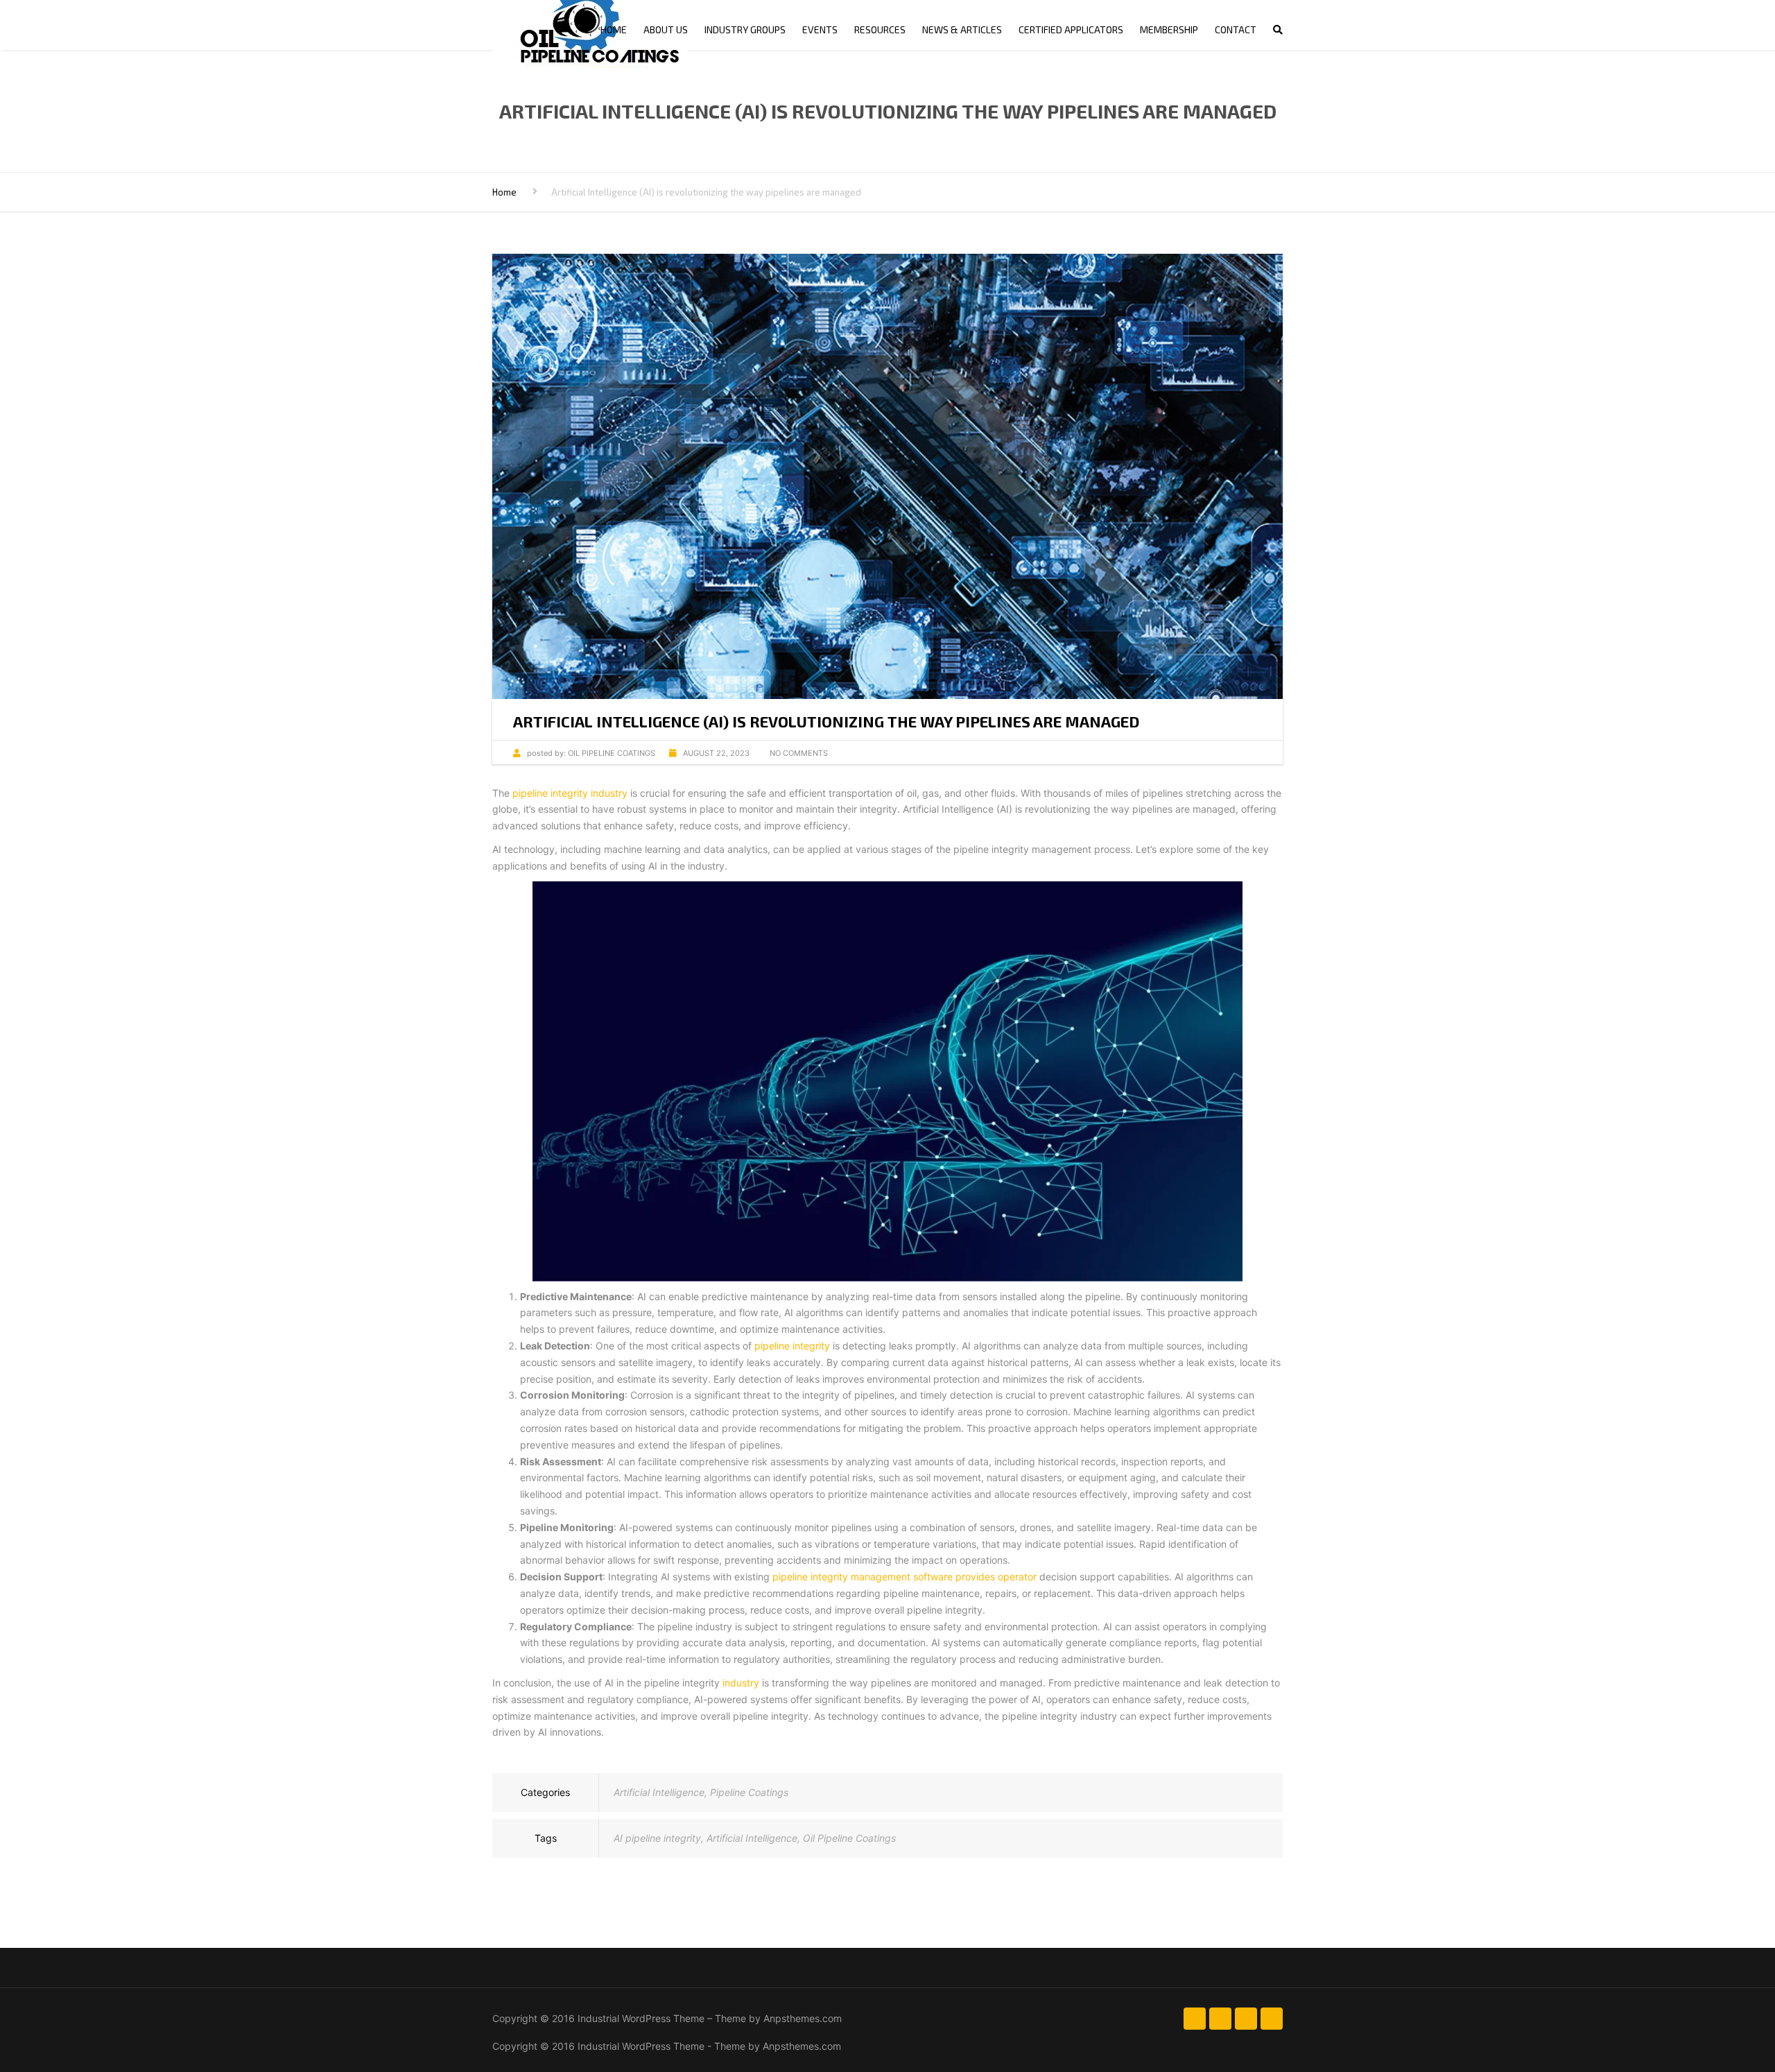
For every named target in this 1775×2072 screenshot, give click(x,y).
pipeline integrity (792, 1346)
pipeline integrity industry (571, 793)
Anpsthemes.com (803, 2018)
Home (614, 29)
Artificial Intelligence (659, 1792)
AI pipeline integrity (657, 1838)
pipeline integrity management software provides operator (904, 1577)
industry (741, 1683)
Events (820, 29)
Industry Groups (745, 29)
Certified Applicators (1071, 29)
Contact (1236, 29)
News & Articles (962, 29)
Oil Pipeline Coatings (849, 1838)
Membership (1169, 29)
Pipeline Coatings (749, 1792)
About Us (666, 29)
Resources (880, 29)
